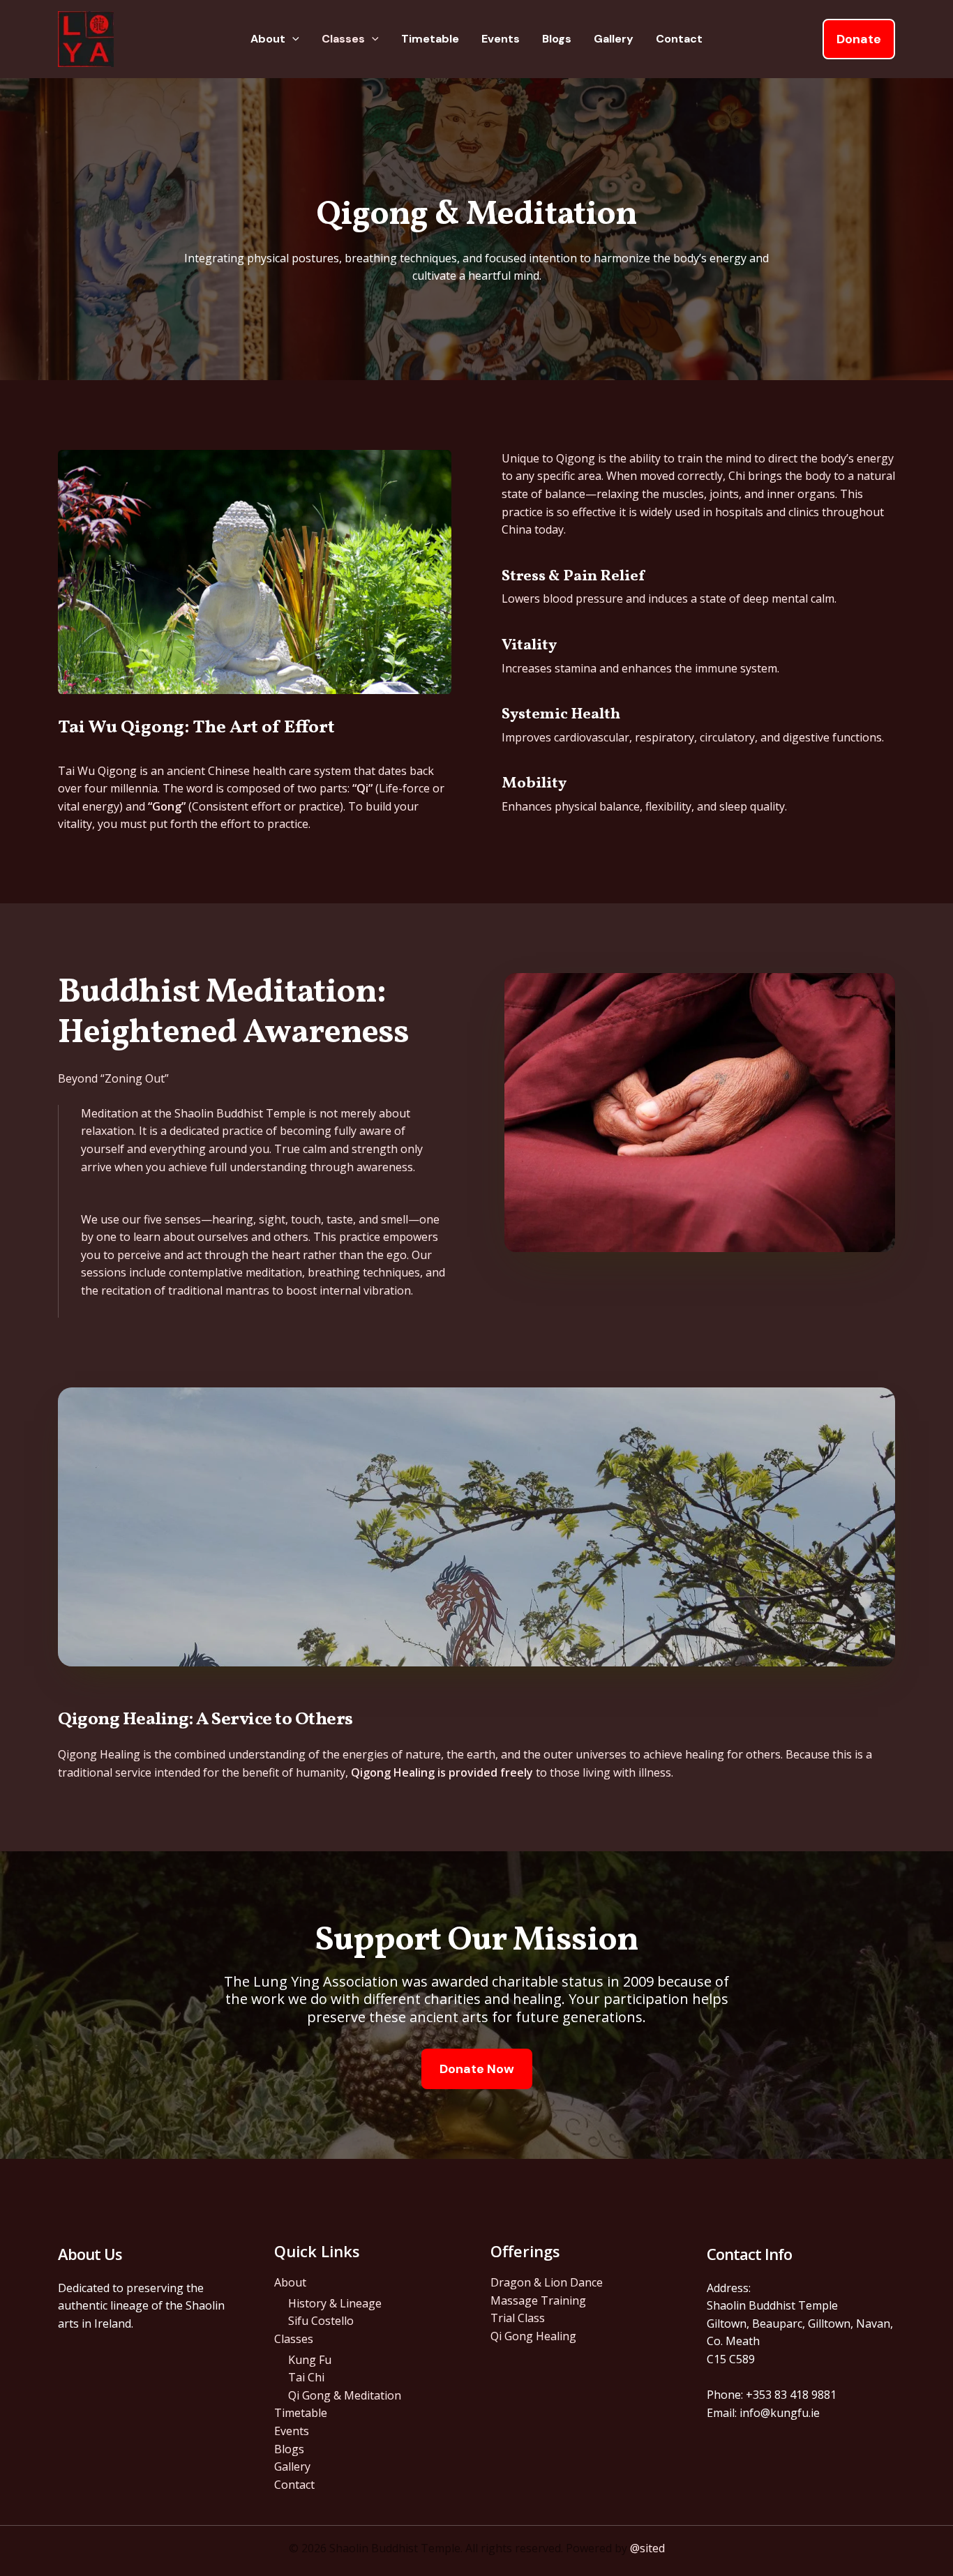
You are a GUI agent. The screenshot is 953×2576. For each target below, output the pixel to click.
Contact (679, 39)
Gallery (614, 39)
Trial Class (518, 2318)
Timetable (430, 39)
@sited (647, 2548)
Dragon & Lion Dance (547, 2282)
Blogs (557, 39)
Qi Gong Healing (533, 2336)
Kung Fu (310, 2360)
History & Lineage (335, 2303)
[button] (292, 39)
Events (501, 39)
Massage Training (538, 2300)
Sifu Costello (321, 2321)
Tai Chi (306, 2377)
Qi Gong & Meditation (345, 2395)
